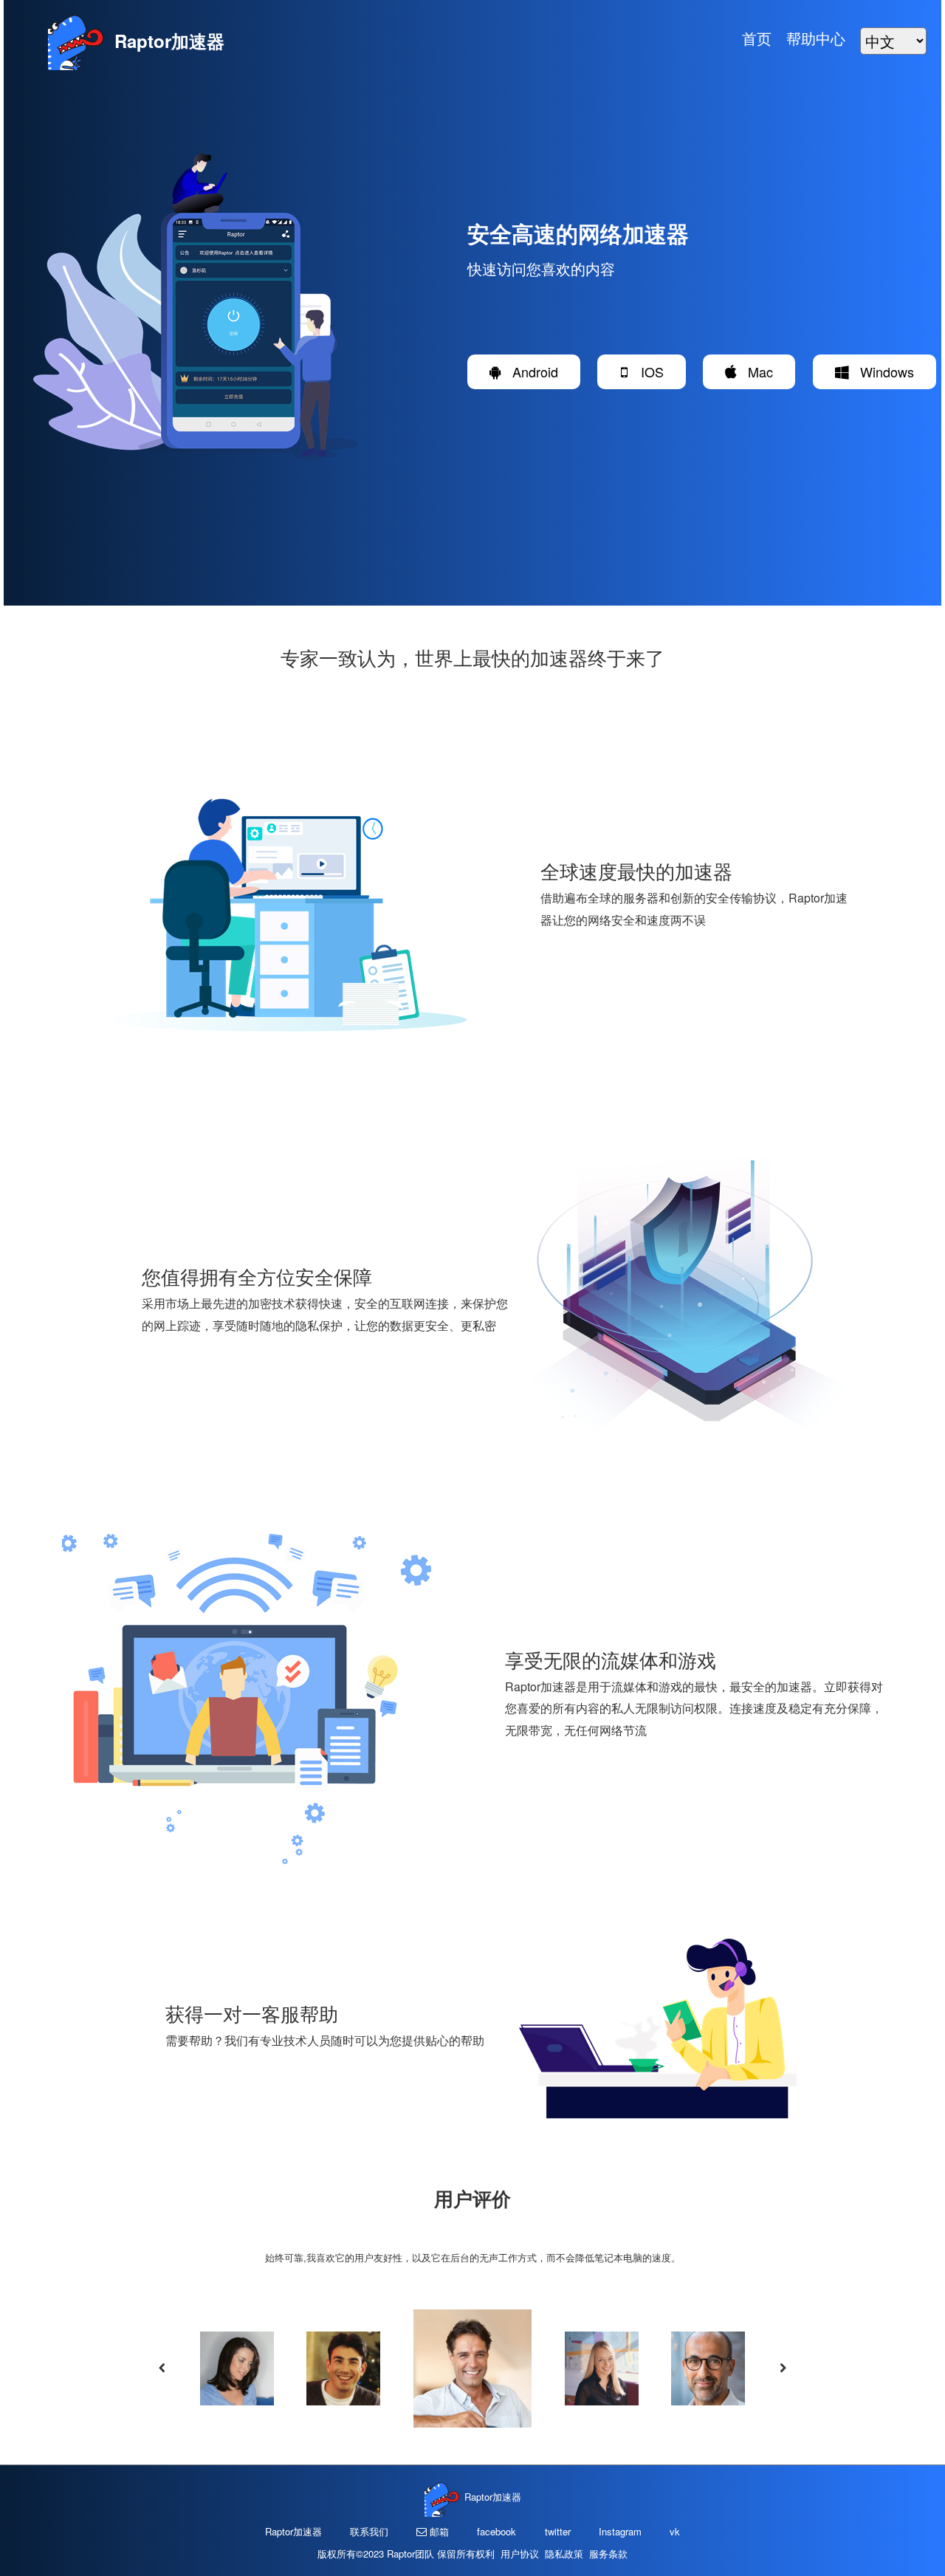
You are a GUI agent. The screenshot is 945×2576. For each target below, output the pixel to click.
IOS (647, 371)
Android (530, 371)
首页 (757, 38)
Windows (882, 371)
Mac (755, 371)
